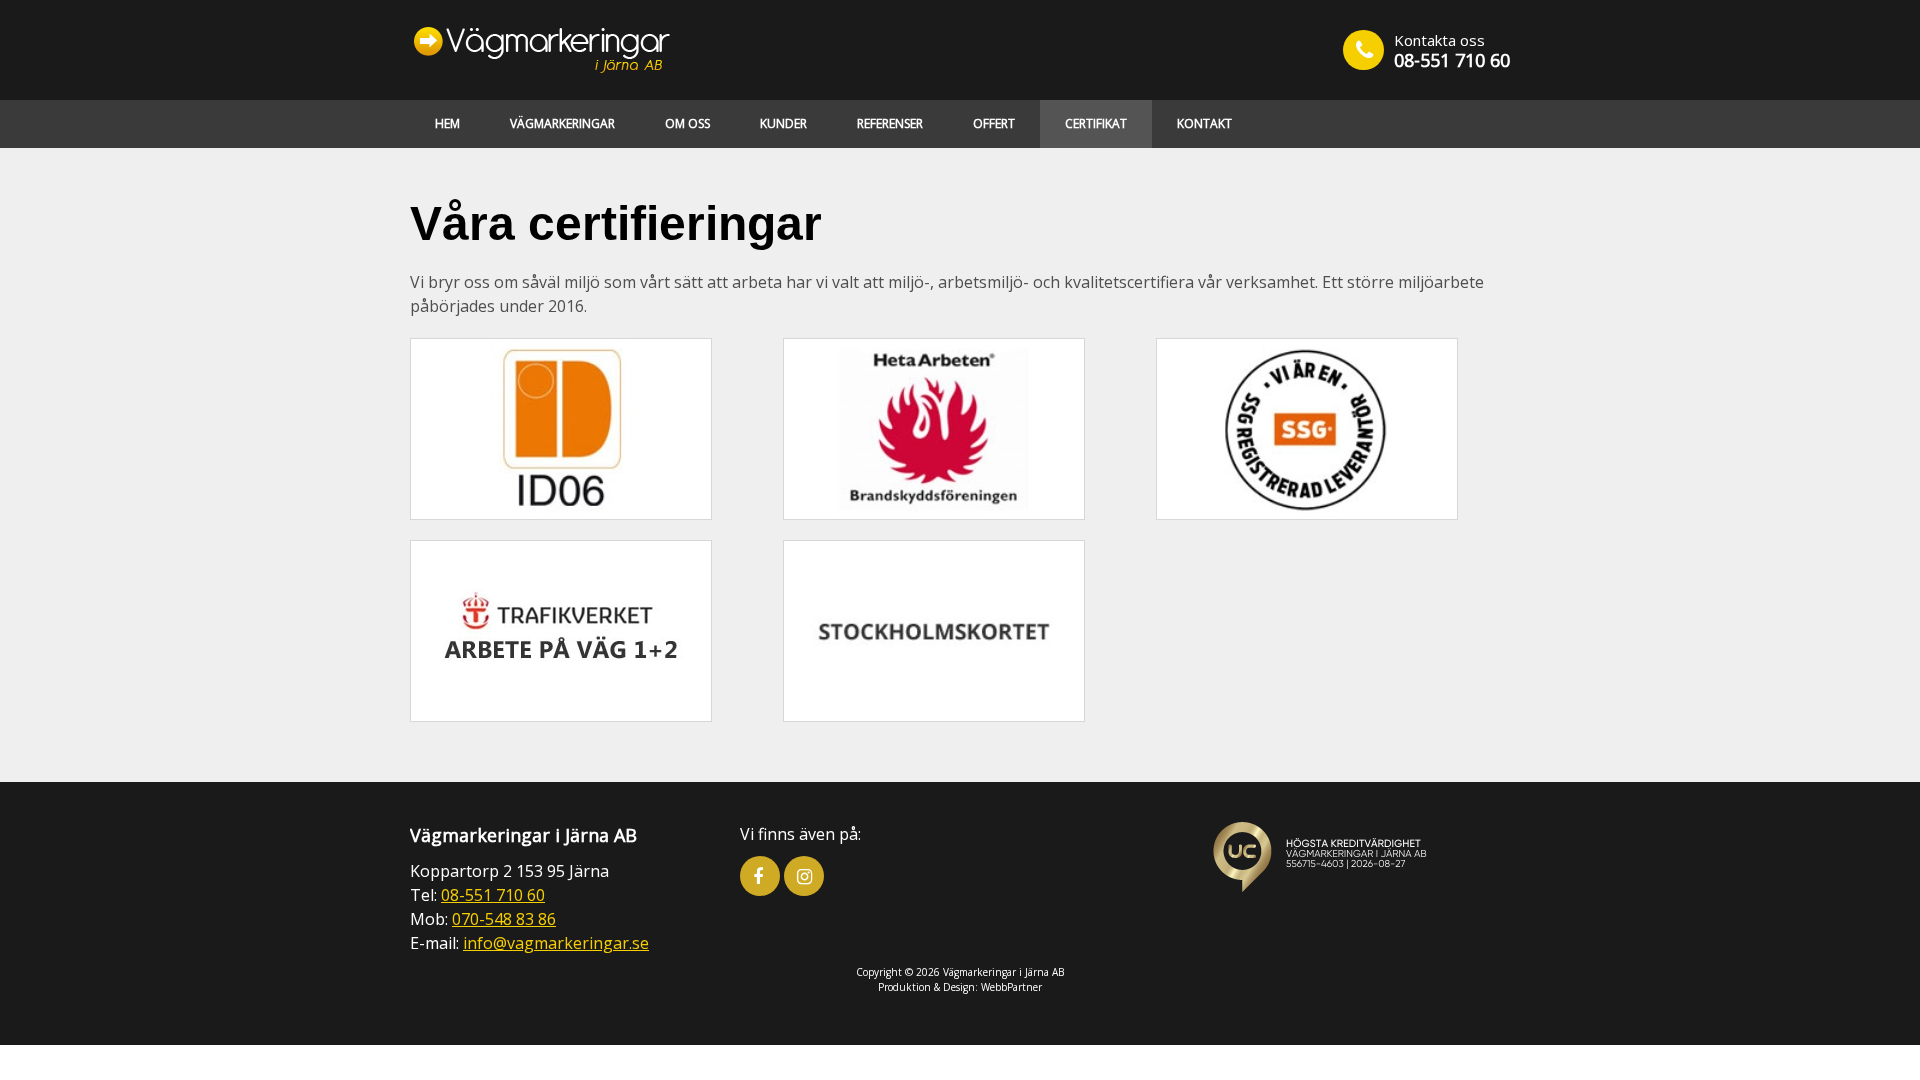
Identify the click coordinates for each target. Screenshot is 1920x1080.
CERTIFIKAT (1096, 123)
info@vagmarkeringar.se (556, 943)
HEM (447, 123)
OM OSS (687, 123)
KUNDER (783, 123)
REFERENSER (890, 123)
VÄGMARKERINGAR (562, 123)
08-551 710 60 (1452, 60)
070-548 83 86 (504, 919)
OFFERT (994, 123)
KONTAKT (1204, 123)
